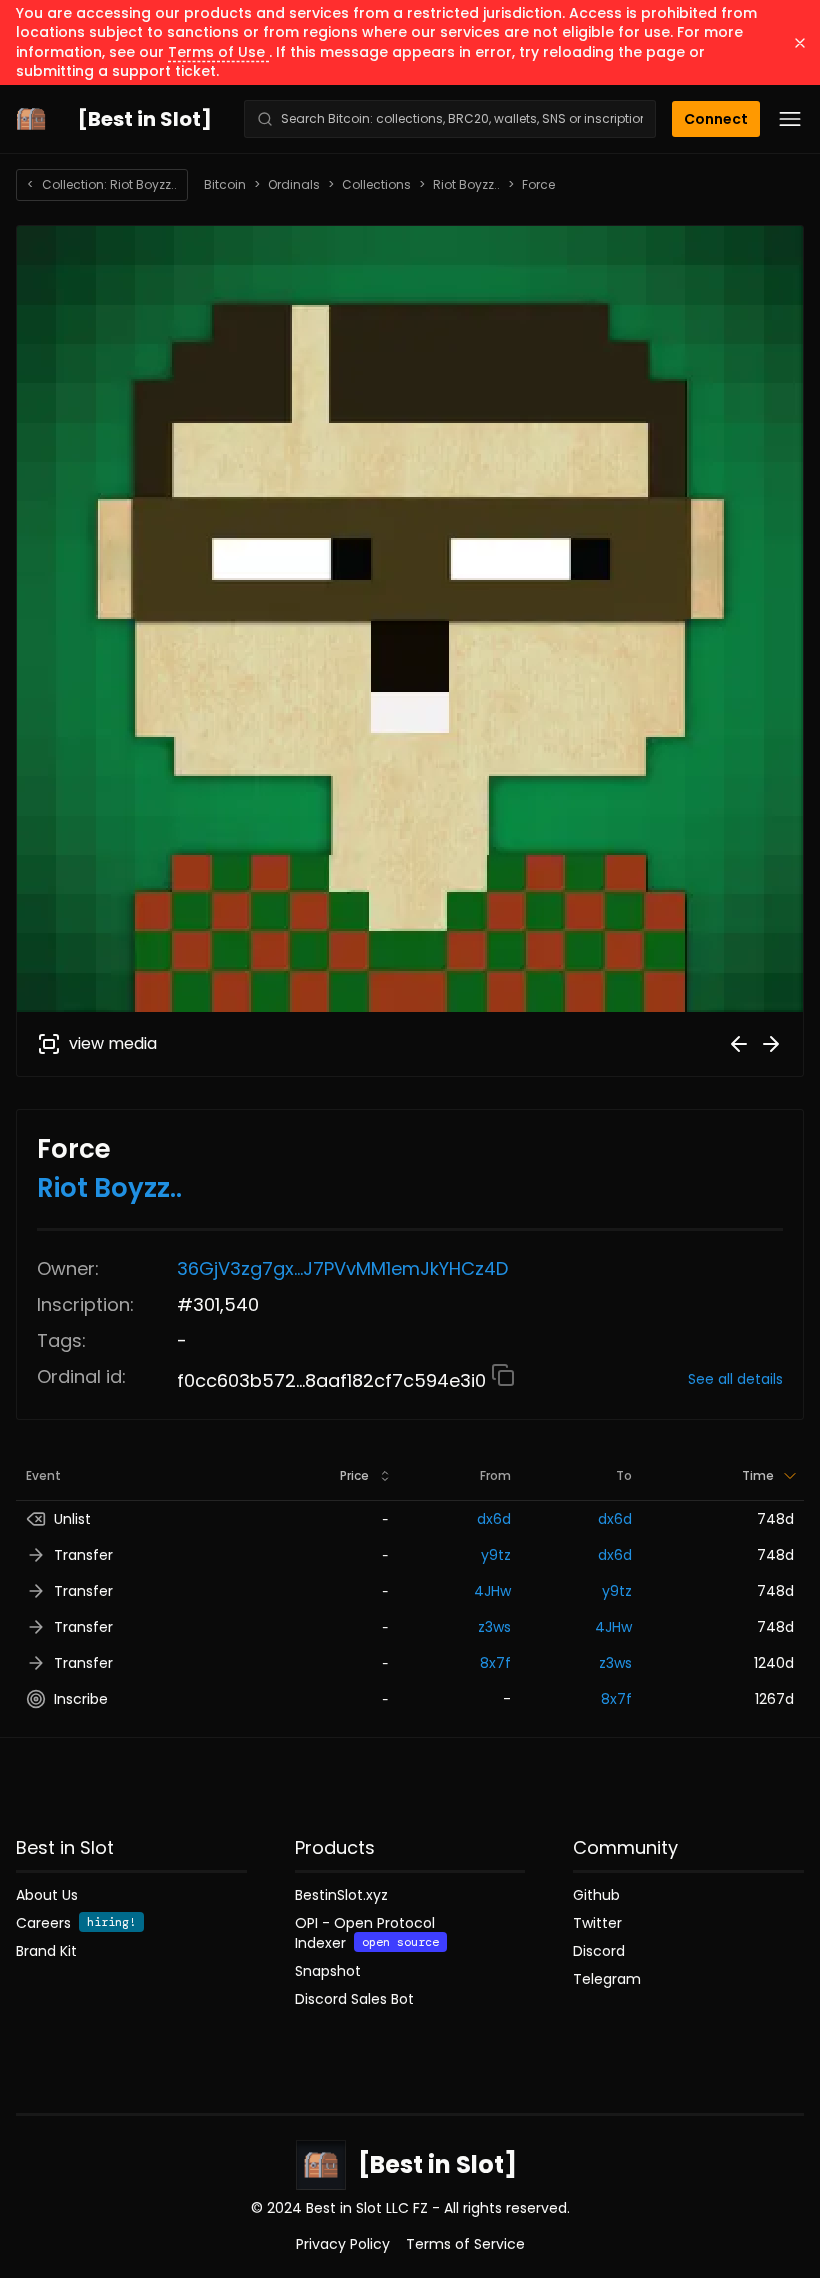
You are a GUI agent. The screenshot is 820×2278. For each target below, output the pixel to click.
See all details (735, 1379)
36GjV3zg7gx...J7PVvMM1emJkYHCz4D (342, 1268)
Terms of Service (465, 2244)
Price (354, 1475)
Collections (376, 185)
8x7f (495, 1663)
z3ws (494, 1627)
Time (758, 1475)
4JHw (492, 1591)
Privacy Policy (343, 2244)
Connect (716, 119)
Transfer (83, 1555)
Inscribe (81, 1699)
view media (113, 1043)
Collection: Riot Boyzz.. (102, 184)
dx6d (494, 1519)
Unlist (72, 1519)
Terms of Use (218, 52)
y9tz (496, 1555)
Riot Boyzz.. (466, 185)
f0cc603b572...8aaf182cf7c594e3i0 (334, 1380)
